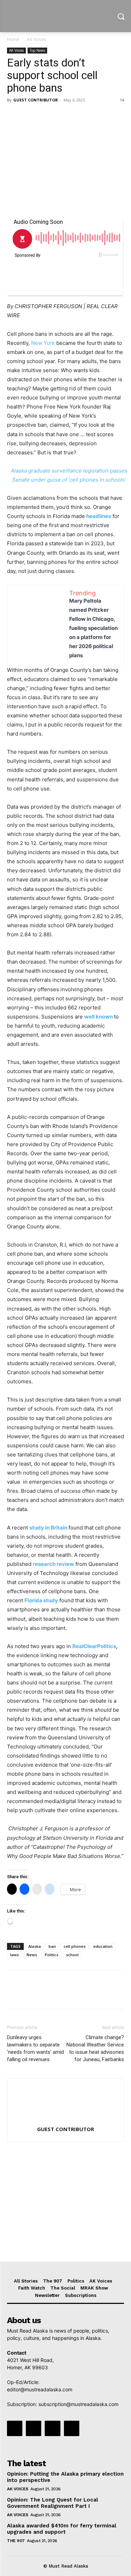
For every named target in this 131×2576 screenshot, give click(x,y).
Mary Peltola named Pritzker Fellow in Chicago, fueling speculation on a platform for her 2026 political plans (93, 628)
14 (122, 100)
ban (52, 1946)
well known (99, 1017)
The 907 (16, 2541)
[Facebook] (14, 116)
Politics (52, 1955)
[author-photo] (66, 2119)
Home (13, 39)
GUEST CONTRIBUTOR (36, 100)
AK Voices (37, 39)
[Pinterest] (46, 116)
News (32, 1955)
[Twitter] (30, 116)
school (72, 1955)
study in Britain (48, 1528)
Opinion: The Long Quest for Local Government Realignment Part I (53, 2503)
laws (14, 1955)
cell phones (75, 1946)
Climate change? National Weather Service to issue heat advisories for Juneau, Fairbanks (95, 2048)
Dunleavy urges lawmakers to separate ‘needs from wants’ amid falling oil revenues (35, 2048)
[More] (79, 116)
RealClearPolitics (94, 1646)
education (103, 1946)
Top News (37, 50)
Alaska (35, 1946)
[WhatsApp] (62, 116)
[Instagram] (34, 2428)
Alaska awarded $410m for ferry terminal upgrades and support (62, 2529)
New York (43, 343)
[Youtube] (72, 2428)
